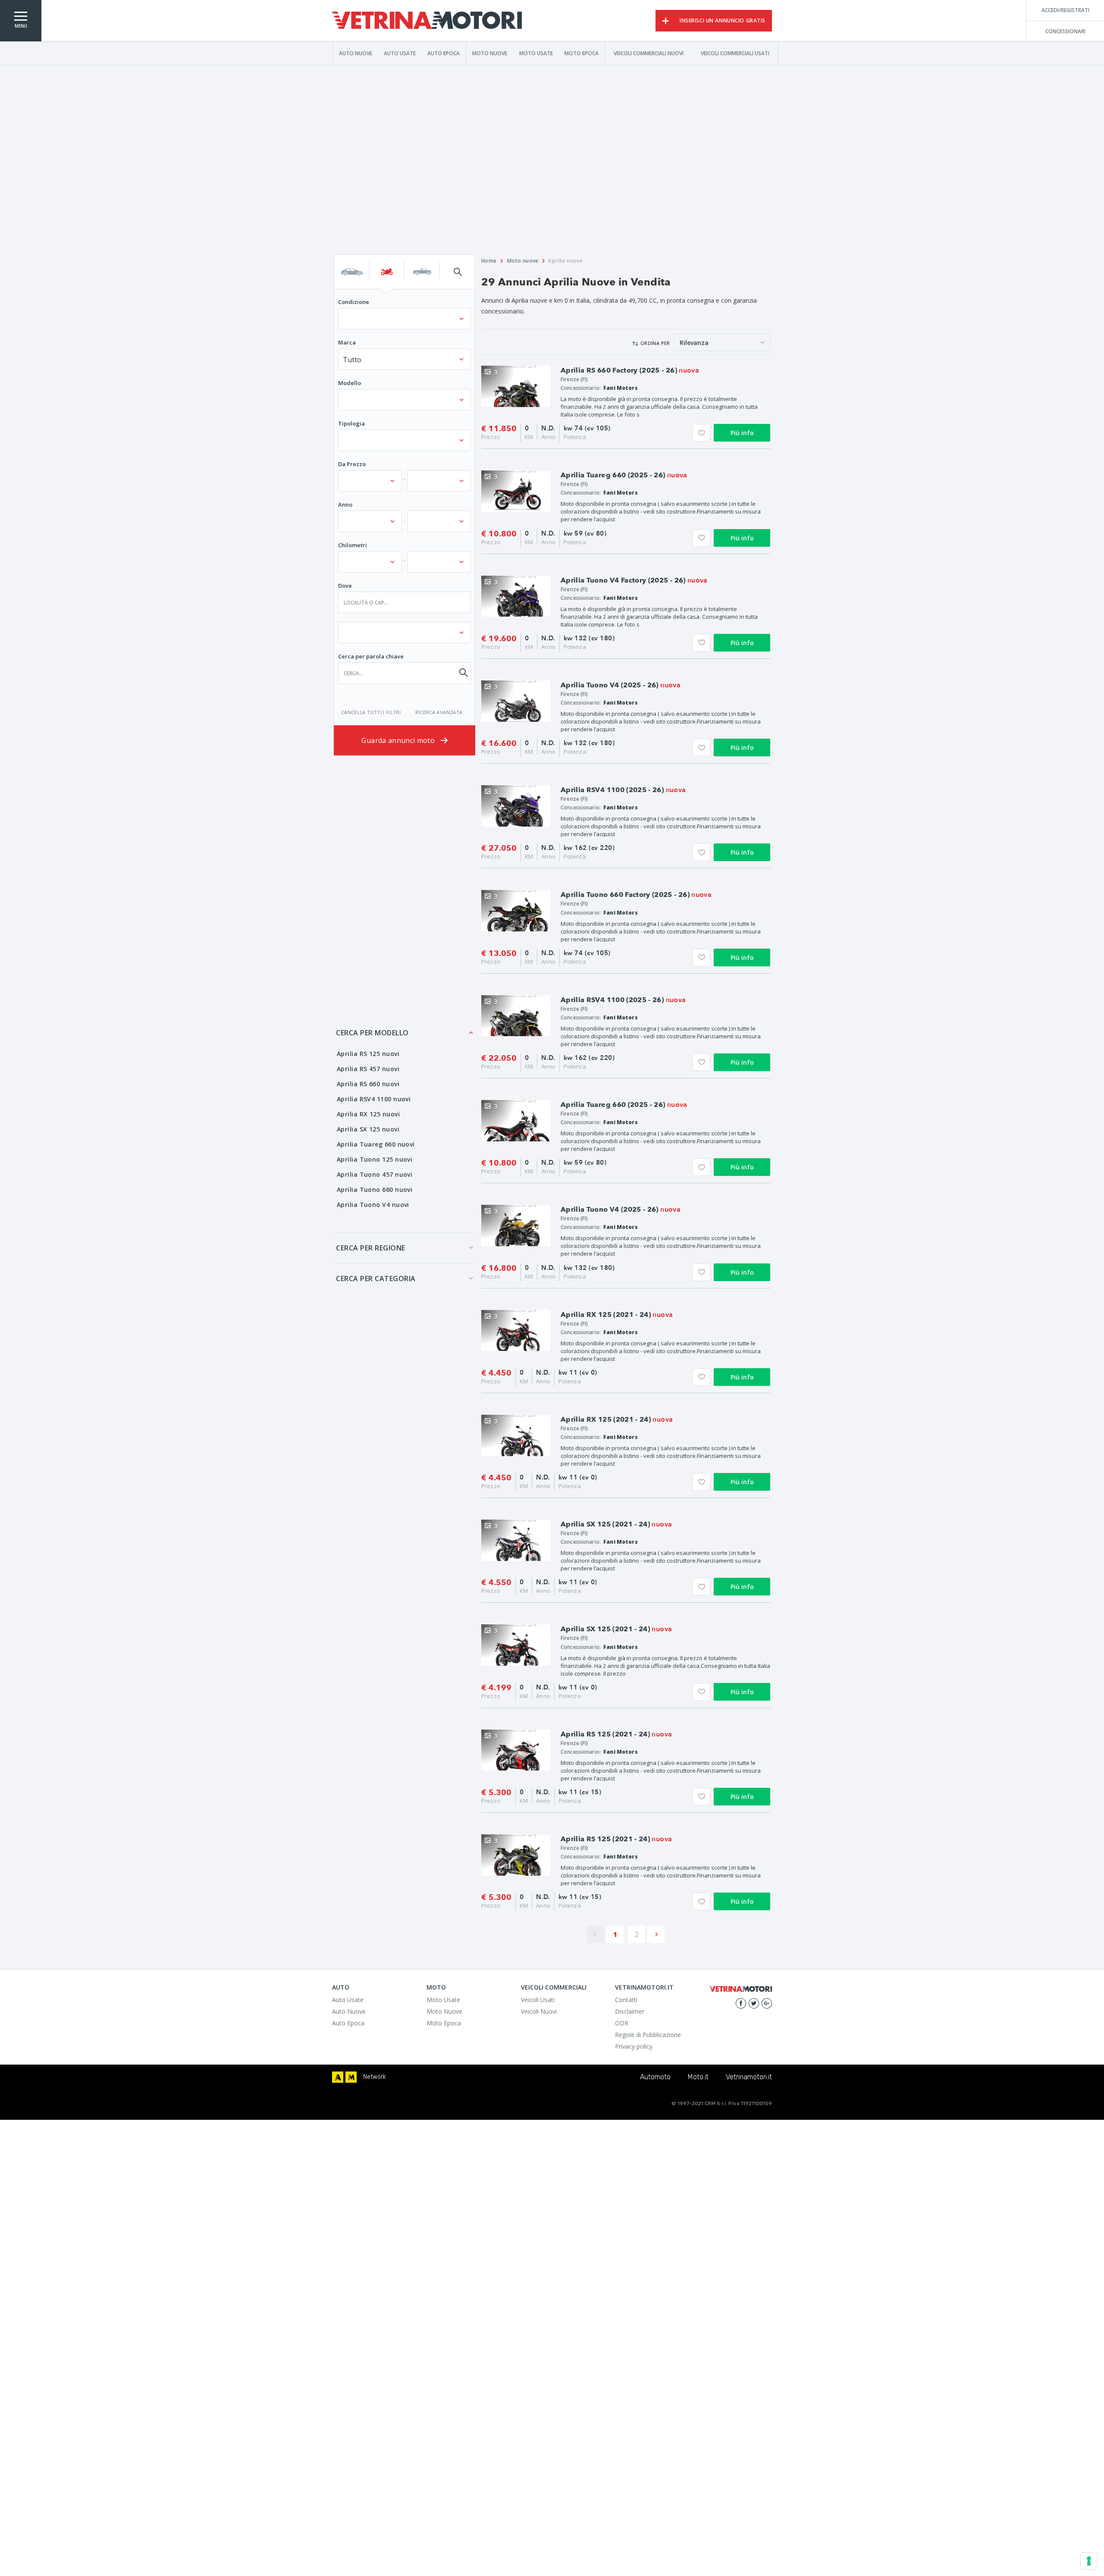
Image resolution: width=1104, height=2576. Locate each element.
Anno (345, 505)
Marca (347, 342)
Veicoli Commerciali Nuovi (649, 53)
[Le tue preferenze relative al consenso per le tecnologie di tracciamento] (1089, 2561)
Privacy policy (634, 2046)
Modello (350, 383)
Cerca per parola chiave (371, 656)
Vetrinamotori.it (749, 2077)
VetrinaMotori (427, 21)
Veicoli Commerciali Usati (735, 53)
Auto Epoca (444, 53)
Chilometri (353, 545)
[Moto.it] (351, 2077)
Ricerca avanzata (439, 712)
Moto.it (698, 2077)
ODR (622, 2023)
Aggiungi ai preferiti (701, 433)
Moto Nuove (490, 53)
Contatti (626, 2000)
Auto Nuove (356, 53)
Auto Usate (400, 53)
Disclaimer (630, 2011)
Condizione (354, 302)
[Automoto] (338, 2077)
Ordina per (655, 343)
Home (489, 261)
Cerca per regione (371, 1248)
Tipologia (351, 423)
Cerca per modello (372, 1033)
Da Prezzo (352, 464)
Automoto (655, 2077)
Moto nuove (523, 261)
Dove (345, 586)
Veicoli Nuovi (539, 2011)
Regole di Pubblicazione (648, 2035)
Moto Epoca (582, 53)
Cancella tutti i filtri (371, 712)
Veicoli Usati (538, 2000)
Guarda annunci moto (399, 740)
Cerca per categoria (376, 1279)
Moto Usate (536, 53)
